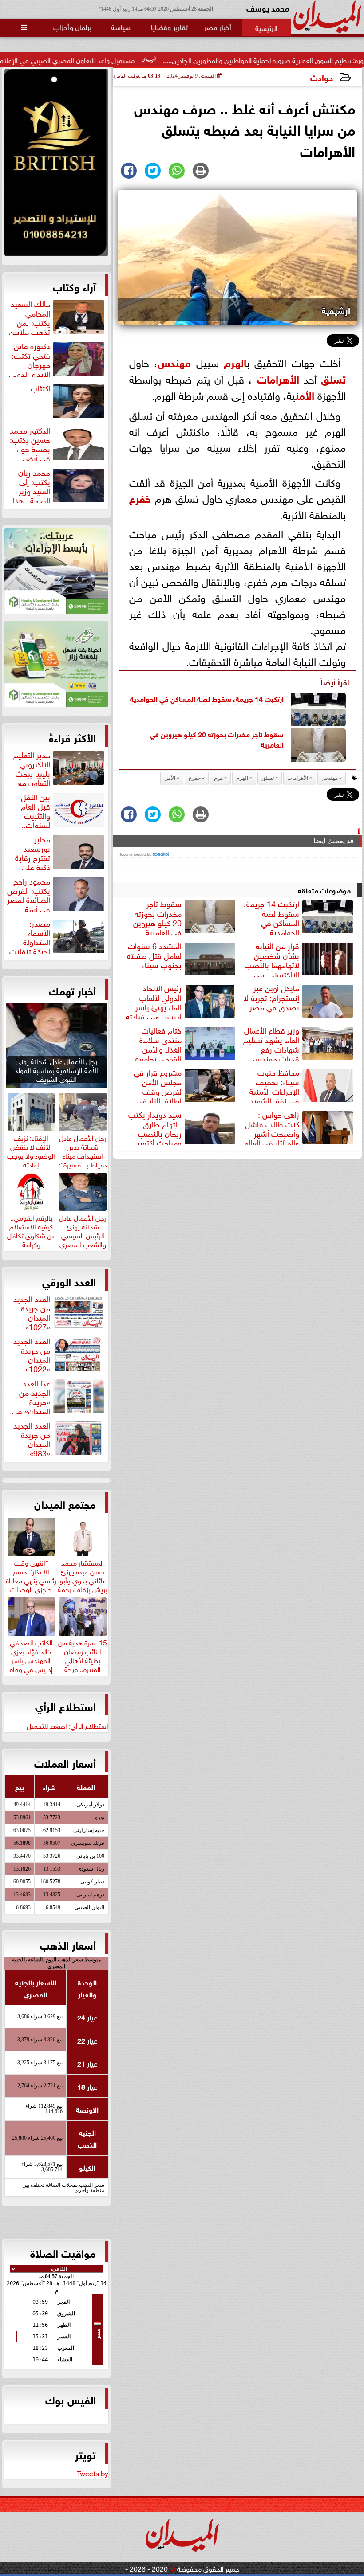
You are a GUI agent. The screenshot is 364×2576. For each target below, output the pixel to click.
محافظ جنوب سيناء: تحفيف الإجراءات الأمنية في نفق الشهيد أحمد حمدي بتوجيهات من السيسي (301, 1085)
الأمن (305, 394)
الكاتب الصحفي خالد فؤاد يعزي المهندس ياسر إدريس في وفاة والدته (31, 1659)
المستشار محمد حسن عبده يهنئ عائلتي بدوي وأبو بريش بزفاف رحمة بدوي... (83, 1579)
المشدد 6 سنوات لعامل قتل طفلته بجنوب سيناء (154, 955)
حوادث (322, 77)
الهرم (242, 778)
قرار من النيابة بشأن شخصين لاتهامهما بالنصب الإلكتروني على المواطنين (300, 959)
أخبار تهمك (72, 990)
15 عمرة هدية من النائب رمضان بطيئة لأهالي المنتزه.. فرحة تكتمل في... (83, 1659)
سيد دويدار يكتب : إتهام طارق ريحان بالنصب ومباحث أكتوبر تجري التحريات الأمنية (183, 1127)
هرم (232, 362)
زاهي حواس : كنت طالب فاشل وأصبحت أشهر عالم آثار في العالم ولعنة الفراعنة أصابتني (299, 1127)
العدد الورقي (69, 1281)
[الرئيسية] (266, 27)
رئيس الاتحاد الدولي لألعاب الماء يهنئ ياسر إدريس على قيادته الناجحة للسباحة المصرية (182, 1001)
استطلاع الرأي (65, 1706)
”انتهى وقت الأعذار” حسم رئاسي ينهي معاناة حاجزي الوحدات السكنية (31, 1579)
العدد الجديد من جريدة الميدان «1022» (32, 1354)
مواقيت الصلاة (63, 2252)
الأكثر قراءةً (72, 737)
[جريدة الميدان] (56, 165)
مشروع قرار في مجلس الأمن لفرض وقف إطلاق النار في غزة (186, 1085)
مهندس (174, 362)
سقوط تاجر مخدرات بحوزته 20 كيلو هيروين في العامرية (217, 739)
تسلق (333, 378)
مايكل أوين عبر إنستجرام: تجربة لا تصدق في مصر (271, 998)
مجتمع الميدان (65, 1503)
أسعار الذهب (68, 1944)
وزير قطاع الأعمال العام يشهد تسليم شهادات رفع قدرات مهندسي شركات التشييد (299, 1043)
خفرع (140, 497)
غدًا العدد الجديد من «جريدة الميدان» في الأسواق (59, 1396)
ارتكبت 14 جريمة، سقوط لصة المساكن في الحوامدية (207, 698)
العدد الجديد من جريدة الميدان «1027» (32, 1311)
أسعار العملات (65, 1762)
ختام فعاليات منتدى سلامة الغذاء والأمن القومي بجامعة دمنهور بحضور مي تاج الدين (186, 1043)
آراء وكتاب (74, 286)
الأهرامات (278, 378)
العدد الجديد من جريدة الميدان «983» (32, 1438)
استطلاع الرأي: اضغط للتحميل (67, 1725)
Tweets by (93, 2473)
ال (243, 362)
